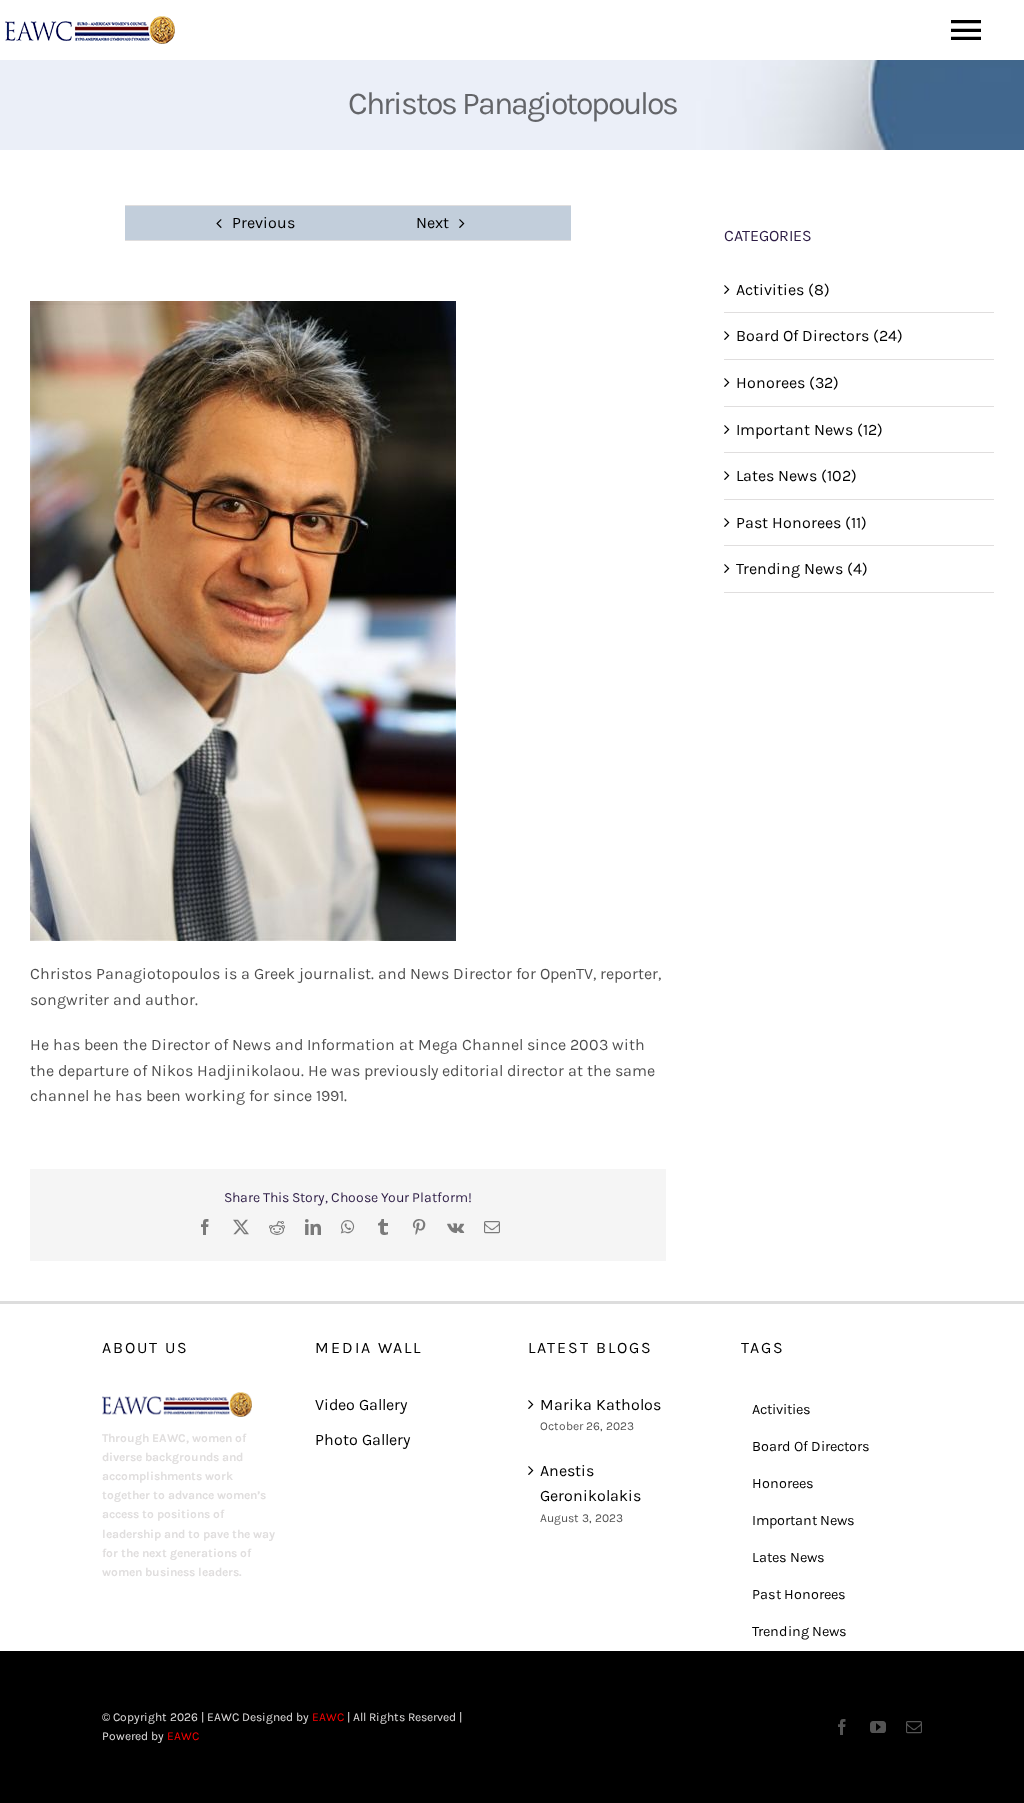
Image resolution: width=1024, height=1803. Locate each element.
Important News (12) (809, 429)
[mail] (914, 1727)
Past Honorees (799, 1594)
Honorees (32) (787, 382)
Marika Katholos (600, 1404)
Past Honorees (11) (801, 522)
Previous (263, 222)
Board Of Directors (811, 1446)
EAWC (328, 1717)
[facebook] (842, 1727)
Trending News (799, 1631)
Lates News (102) (796, 475)
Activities (781, 1409)
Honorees (783, 1483)
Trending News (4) (802, 568)
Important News (803, 1520)
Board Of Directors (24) (819, 335)
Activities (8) (783, 289)
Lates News (788, 1557)
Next (432, 222)
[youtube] (878, 1727)
